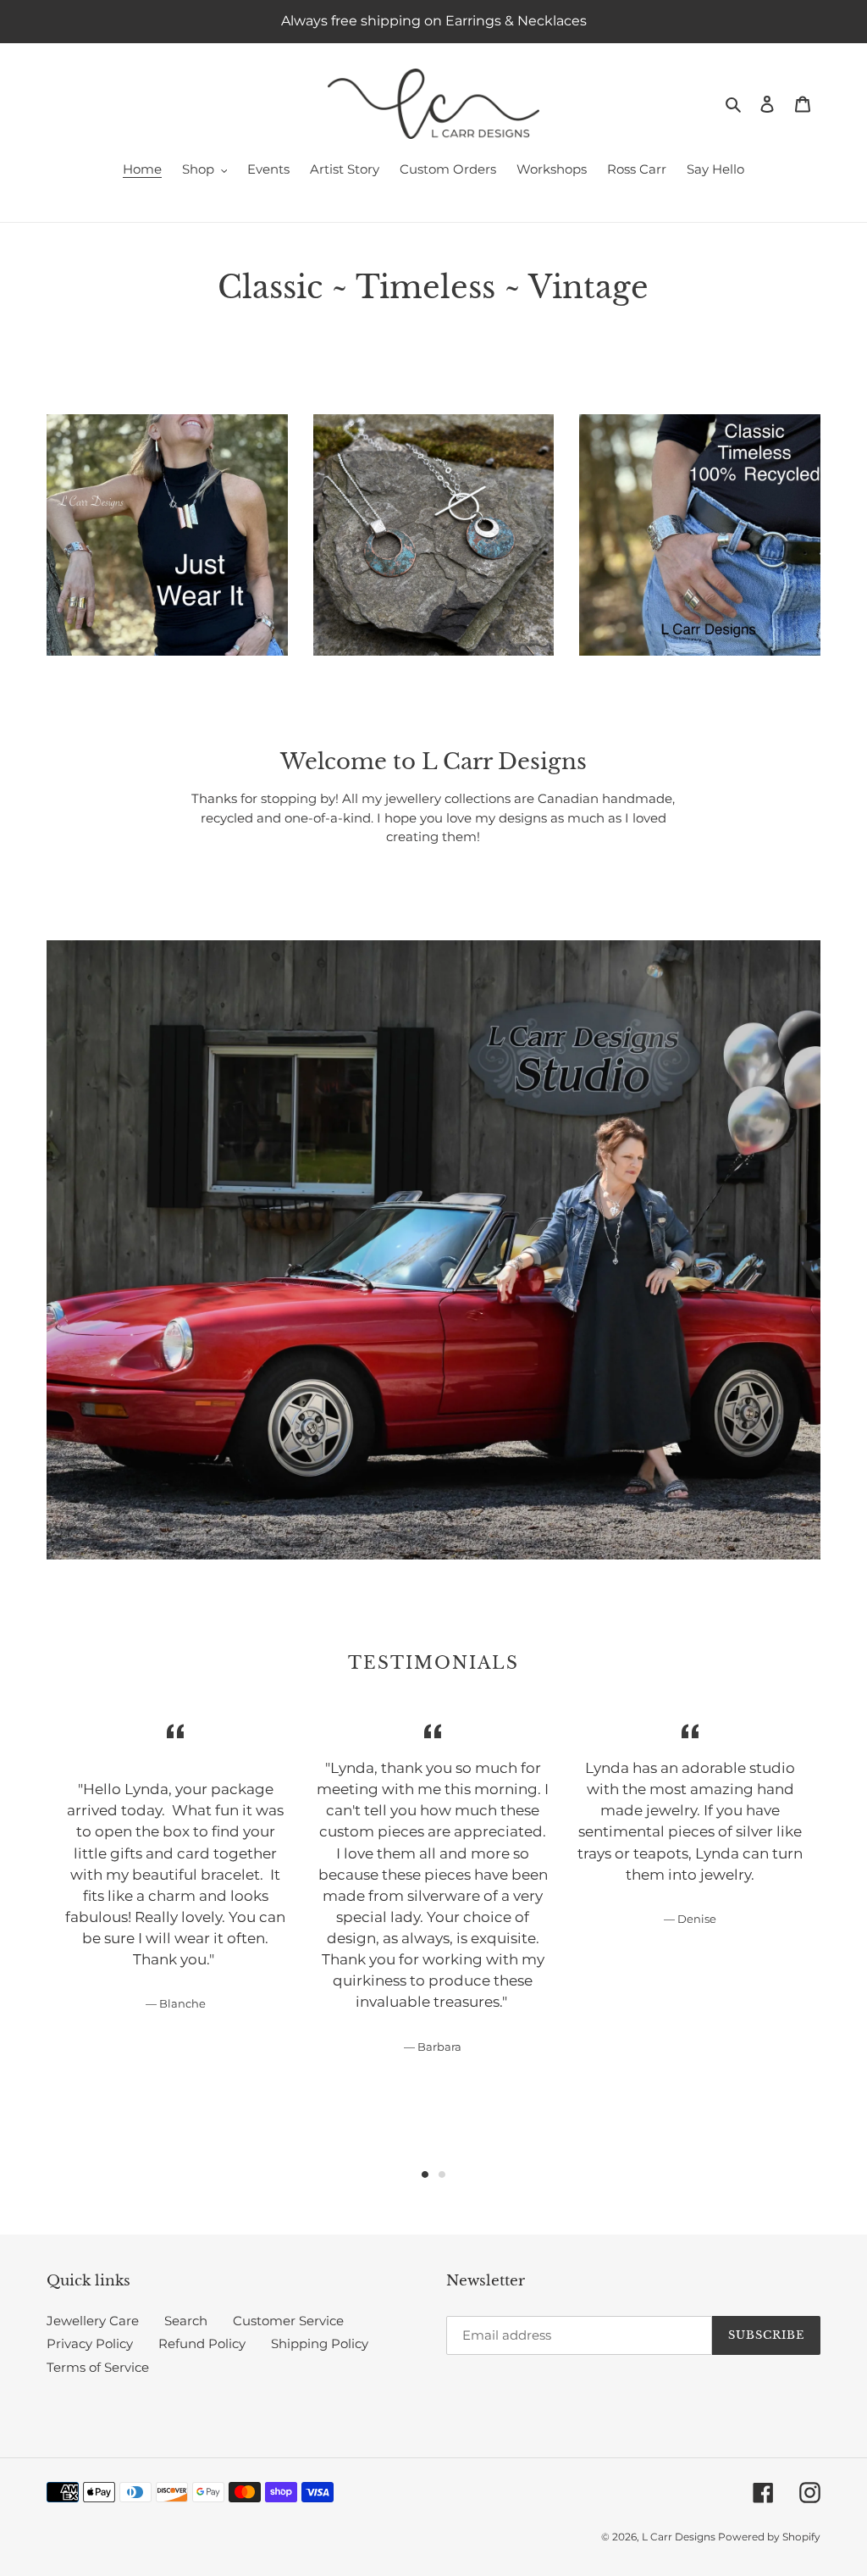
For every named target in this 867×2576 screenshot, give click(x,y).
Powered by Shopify (769, 2537)
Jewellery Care (93, 2321)
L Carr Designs (680, 2537)
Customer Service (288, 2321)
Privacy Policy (90, 2343)
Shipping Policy (320, 2343)
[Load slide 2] (442, 2174)
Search (186, 2321)
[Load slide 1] (425, 2174)
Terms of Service (98, 2367)
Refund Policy (202, 2343)
